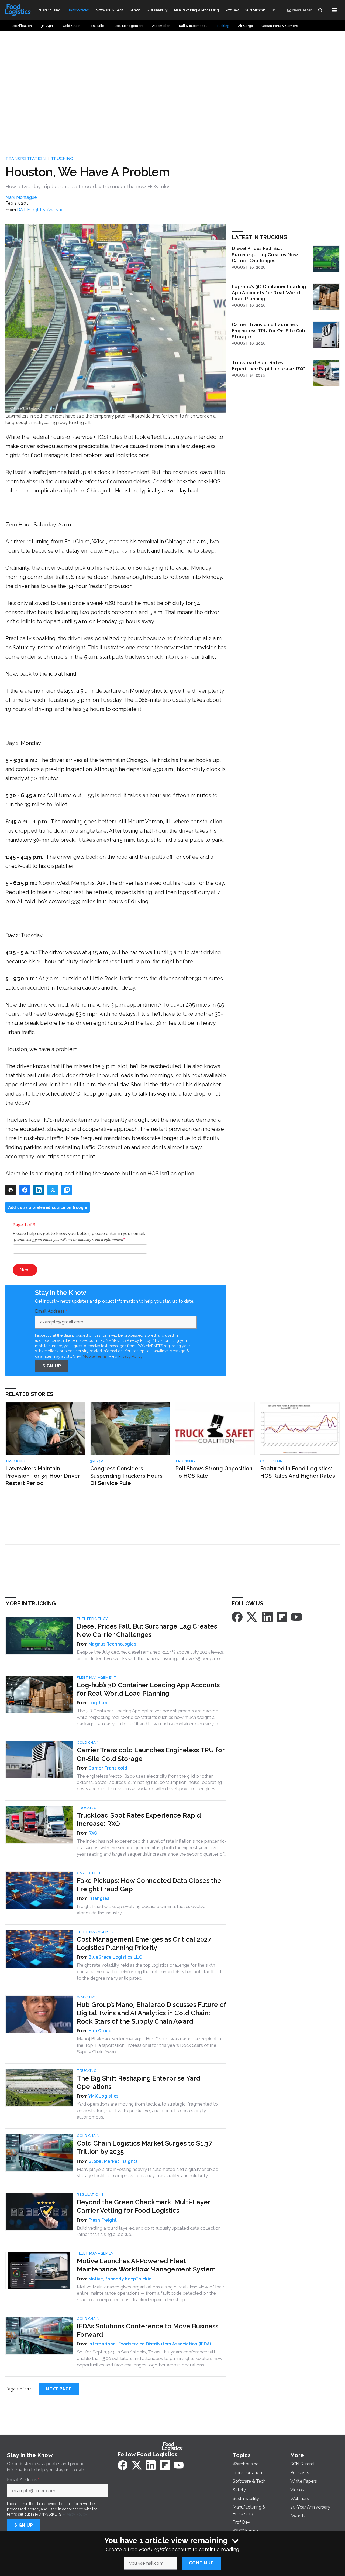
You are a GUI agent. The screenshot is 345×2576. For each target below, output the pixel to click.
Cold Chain (271, 1461)
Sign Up (52, 1366)
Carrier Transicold (108, 1768)
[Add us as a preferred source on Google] (67, 1190)
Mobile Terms (95, 1356)
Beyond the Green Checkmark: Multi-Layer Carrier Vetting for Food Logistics (144, 2206)
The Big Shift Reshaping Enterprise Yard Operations (139, 2082)
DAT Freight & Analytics (41, 210)
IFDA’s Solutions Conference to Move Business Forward (148, 2330)
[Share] (25, 1190)
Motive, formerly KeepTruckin (120, 2279)
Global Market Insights (113, 2161)
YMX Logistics (103, 2096)
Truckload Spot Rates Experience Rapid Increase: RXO (269, 365)
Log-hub (98, 1703)
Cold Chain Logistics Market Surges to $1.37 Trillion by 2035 (144, 2147)
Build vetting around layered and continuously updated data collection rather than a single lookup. (149, 2231)
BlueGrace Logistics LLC (115, 1957)
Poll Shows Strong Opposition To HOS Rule (214, 1472)
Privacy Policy (130, 1356)
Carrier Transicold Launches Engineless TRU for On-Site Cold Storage (269, 331)
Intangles (99, 1898)
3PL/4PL (98, 1461)
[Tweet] (53, 1190)
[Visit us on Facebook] (237, 1617)
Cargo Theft (90, 1873)
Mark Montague (21, 197)
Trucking (62, 159)
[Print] (11, 1190)
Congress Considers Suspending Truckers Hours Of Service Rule (126, 1476)
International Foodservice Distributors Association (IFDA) (150, 2344)
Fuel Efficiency (92, 1619)
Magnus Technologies (112, 1644)
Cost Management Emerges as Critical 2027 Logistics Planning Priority (144, 1944)
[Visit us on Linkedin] (267, 1617)
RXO (93, 1833)
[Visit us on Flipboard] (282, 1617)
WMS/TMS (87, 1997)
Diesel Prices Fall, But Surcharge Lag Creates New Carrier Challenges (265, 254)
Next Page (59, 2389)
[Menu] (334, 10)
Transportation (25, 159)
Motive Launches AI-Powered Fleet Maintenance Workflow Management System (146, 2265)
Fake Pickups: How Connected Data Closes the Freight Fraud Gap (149, 1885)
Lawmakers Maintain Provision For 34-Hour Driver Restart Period (43, 1476)
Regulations (90, 2194)
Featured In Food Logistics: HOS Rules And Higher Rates (298, 1472)
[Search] (320, 10)
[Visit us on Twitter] (252, 1617)
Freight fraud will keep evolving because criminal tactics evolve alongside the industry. (141, 1910)
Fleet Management (97, 1677)
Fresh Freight (103, 2220)
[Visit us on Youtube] (296, 1617)
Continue (201, 2563)
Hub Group (100, 2031)
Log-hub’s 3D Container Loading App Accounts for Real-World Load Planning (269, 293)
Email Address (51, 1311)
